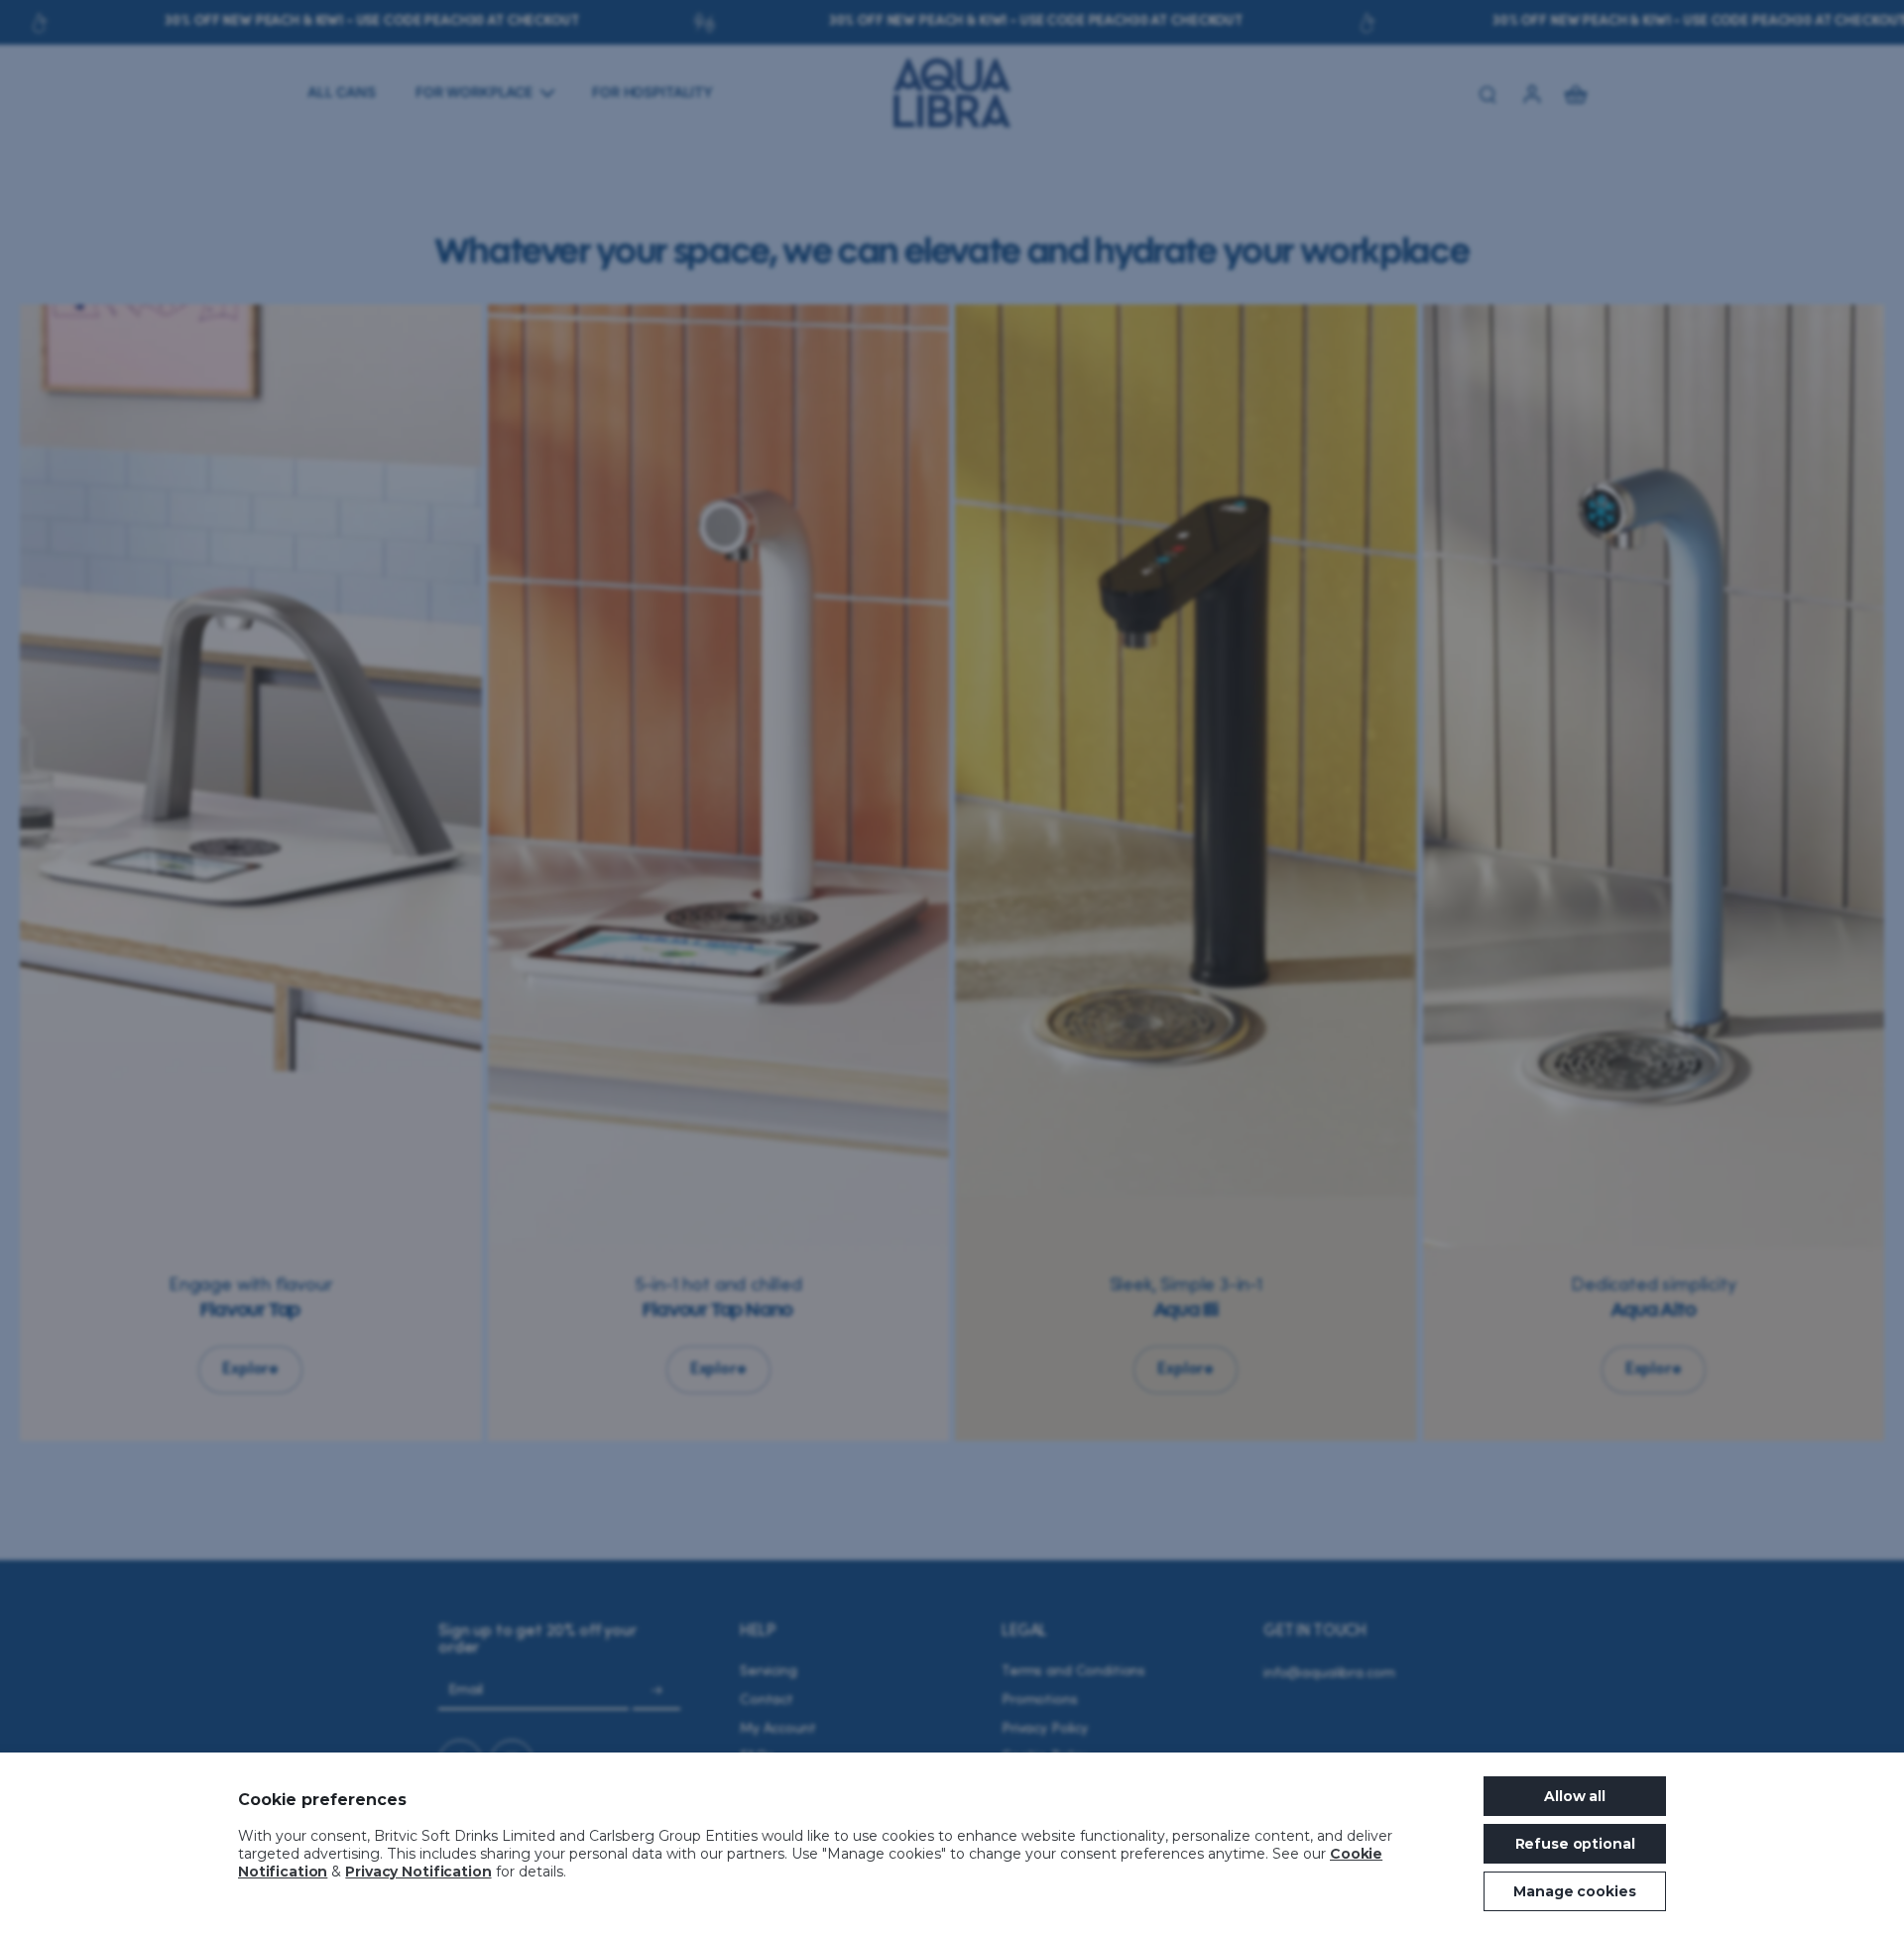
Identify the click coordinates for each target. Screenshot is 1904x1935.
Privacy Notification (418, 1872)
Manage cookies (1574, 1891)
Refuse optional (1575, 1844)
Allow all (1575, 1796)
